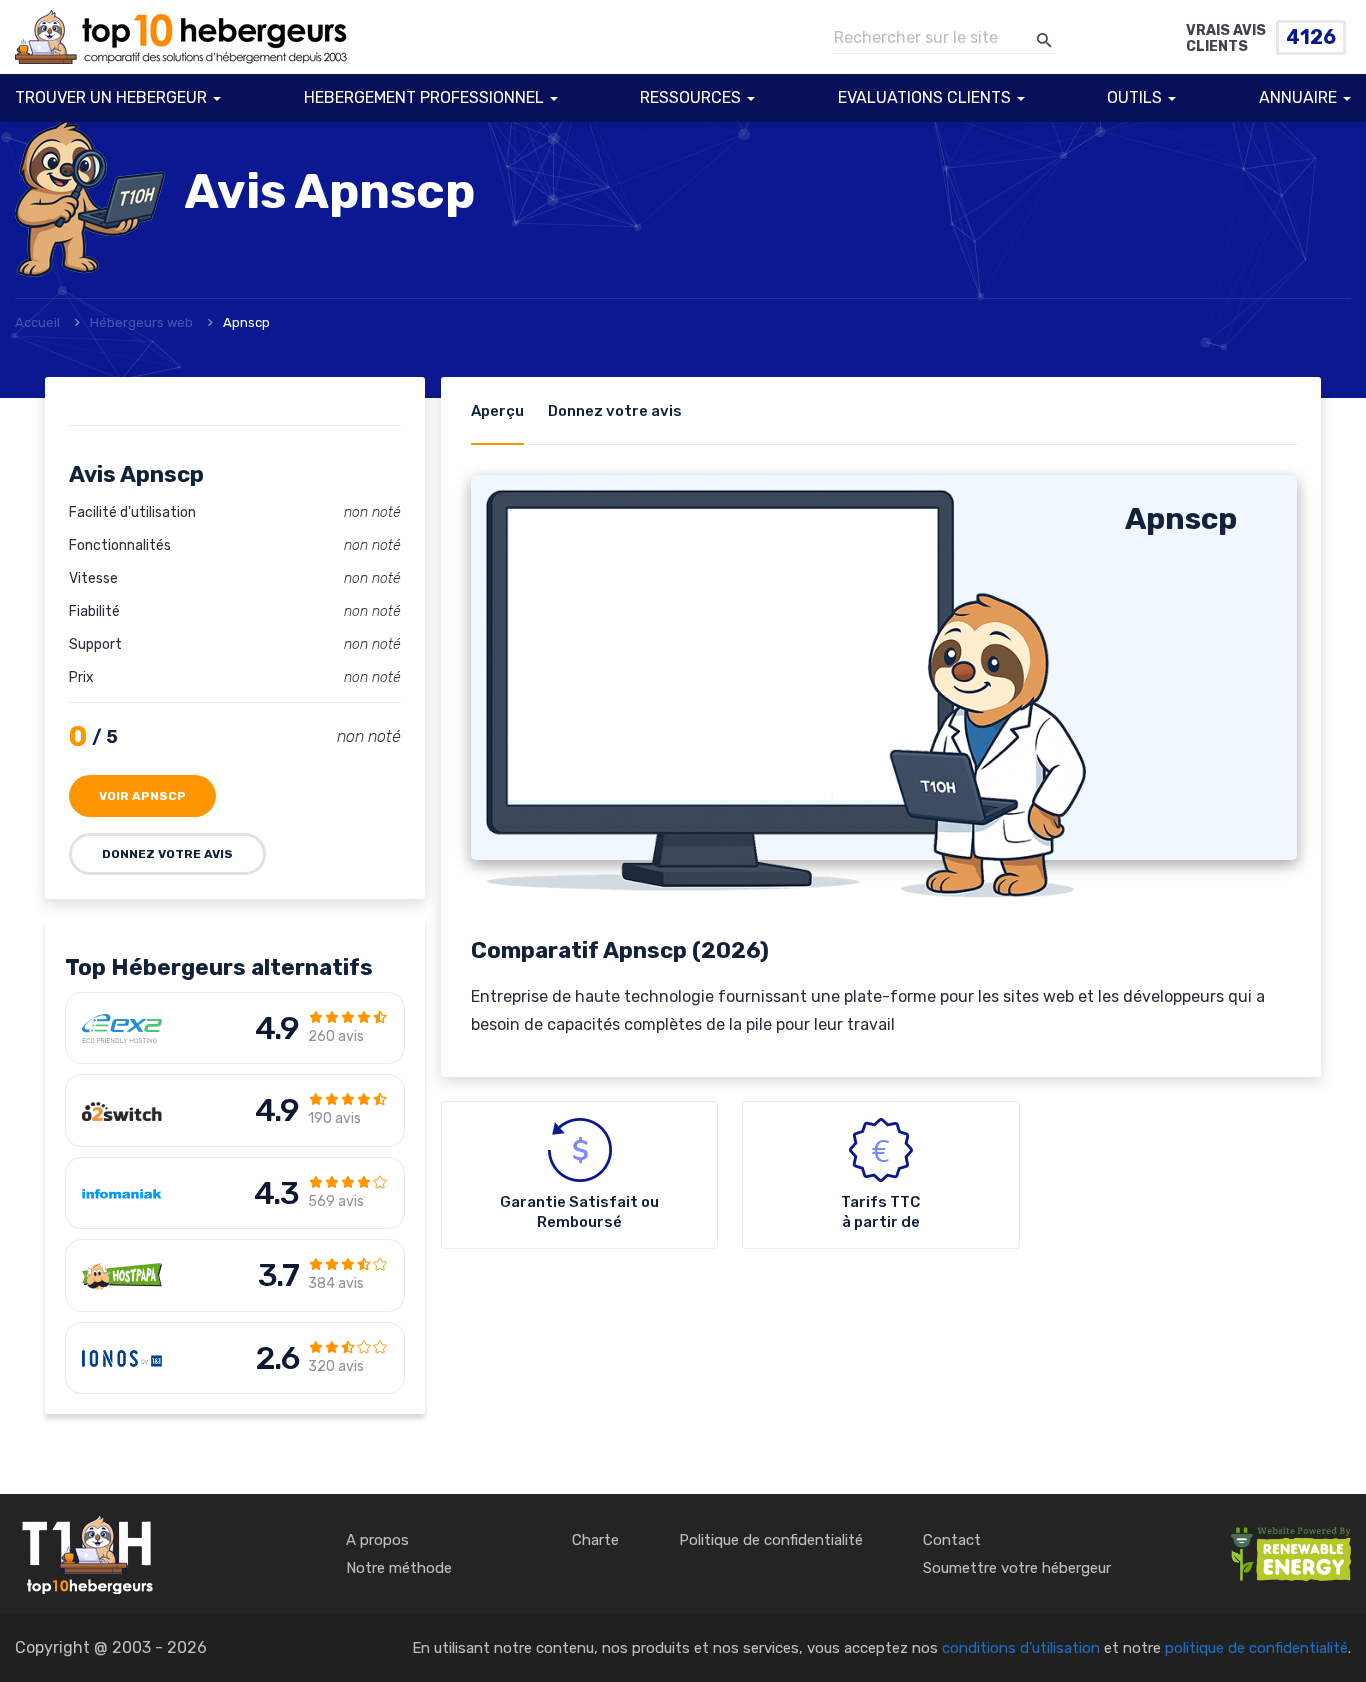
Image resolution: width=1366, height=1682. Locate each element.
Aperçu (497, 411)
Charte (595, 1540)
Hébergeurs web (141, 322)
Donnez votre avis (167, 854)
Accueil (37, 322)
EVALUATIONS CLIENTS (924, 97)
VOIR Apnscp (142, 796)
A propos (377, 1540)
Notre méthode (399, 1568)
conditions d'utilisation (1021, 1648)
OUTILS (1134, 97)
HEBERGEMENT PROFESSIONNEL (424, 97)
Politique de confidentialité (771, 1540)
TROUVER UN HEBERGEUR (111, 97)
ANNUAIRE (1298, 97)
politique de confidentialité (1256, 1648)
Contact (952, 1540)
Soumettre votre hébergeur (1017, 1568)
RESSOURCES (690, 97)
